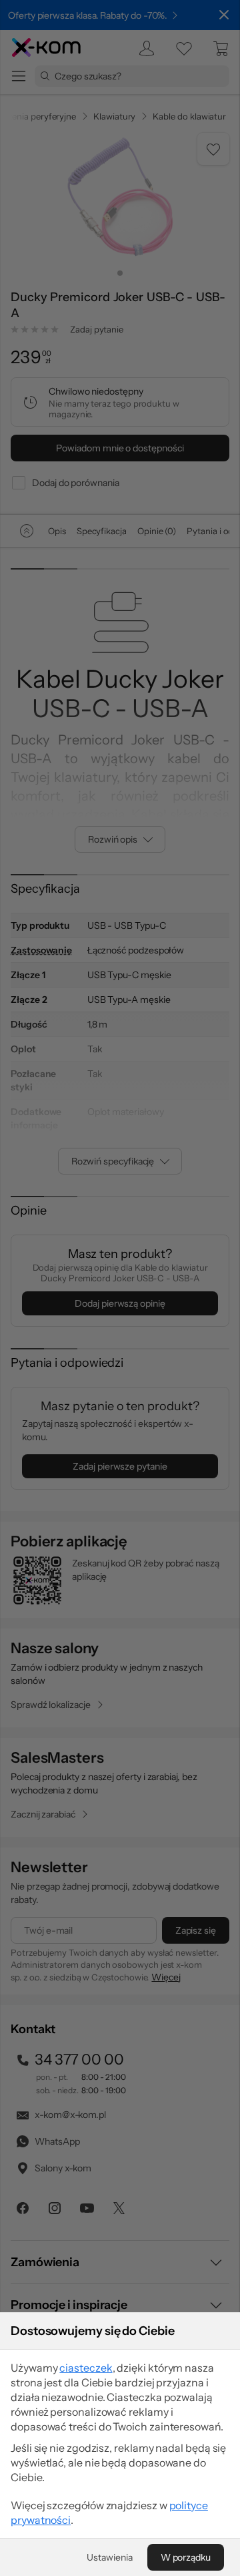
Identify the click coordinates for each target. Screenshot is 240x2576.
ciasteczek (86, 2368)
